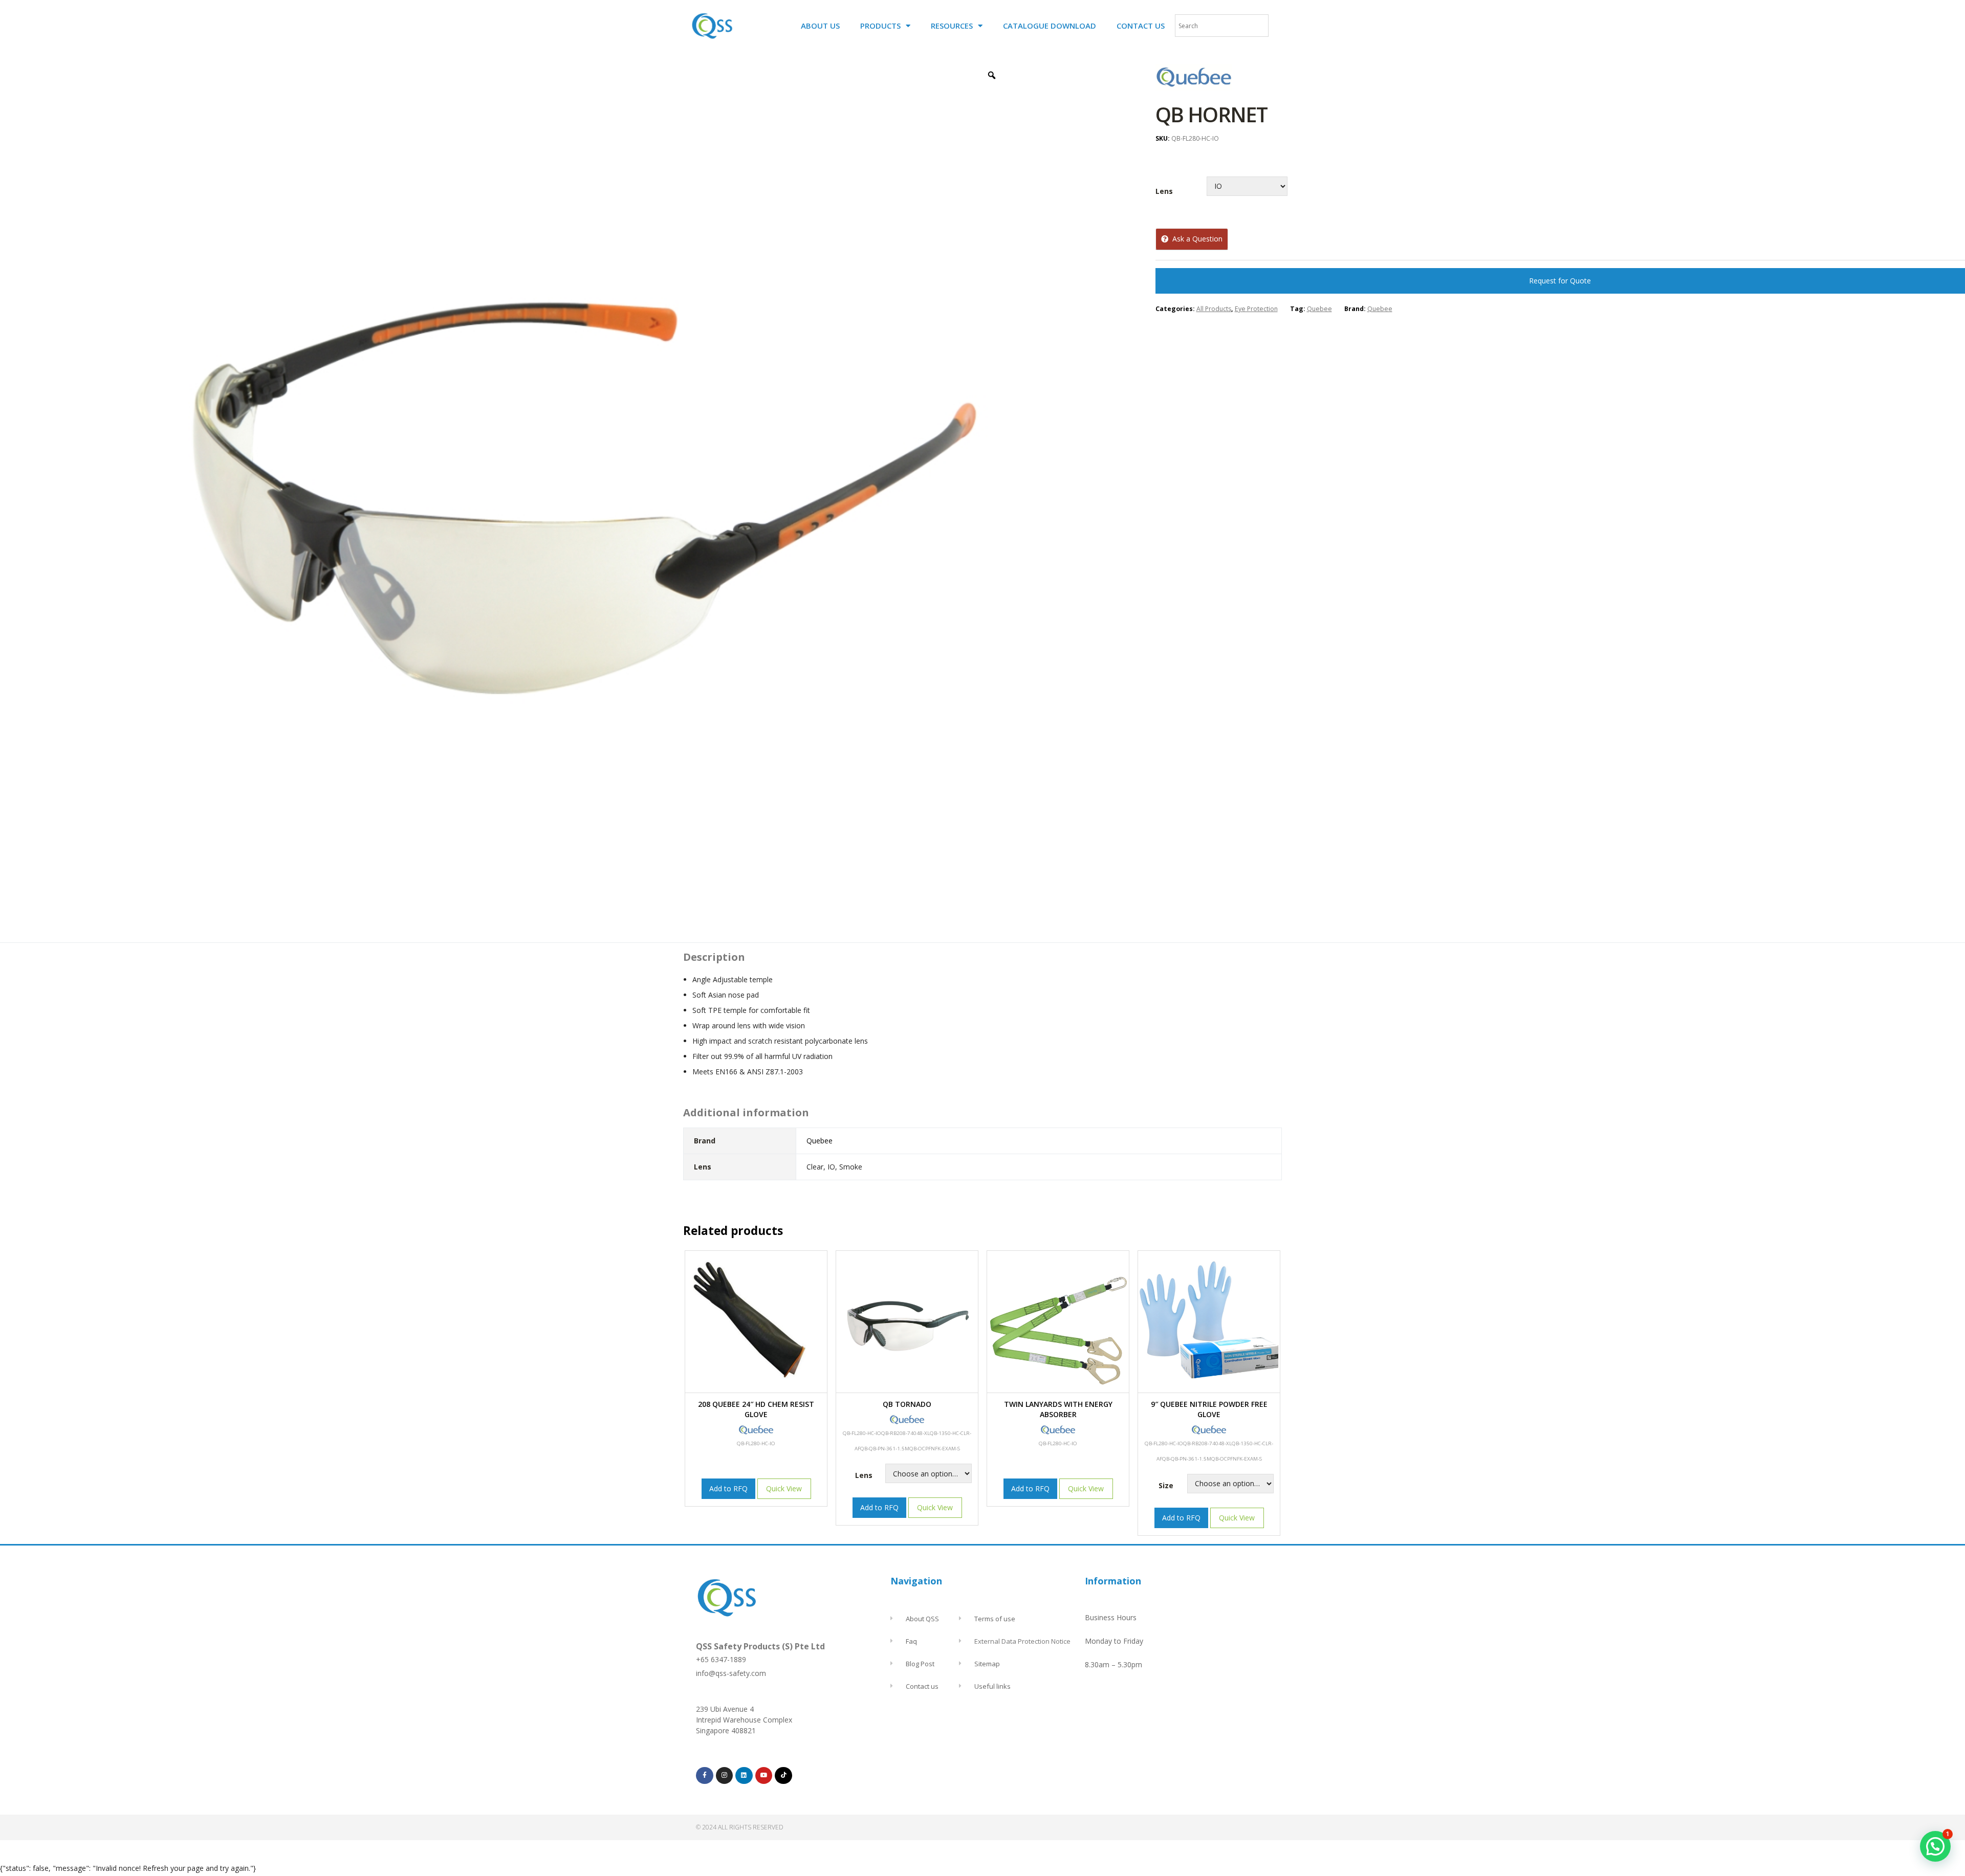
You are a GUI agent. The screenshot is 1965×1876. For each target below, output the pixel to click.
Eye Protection (1256, 309)
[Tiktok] (783, 1776)
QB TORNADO (907, 1404)
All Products (1214, 309)
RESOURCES (952, 26)
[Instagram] (725, 1776)
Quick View (784, 1488)
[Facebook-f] (705, 1776)
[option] (570, 497)
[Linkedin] (744, 1776)
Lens (1164, 191)
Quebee (1319, 309)
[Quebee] (1194, 88)
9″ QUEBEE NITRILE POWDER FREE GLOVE (1209, 1409)
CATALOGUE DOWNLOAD (1050, 26)
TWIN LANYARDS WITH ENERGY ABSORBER (1058, 1409)
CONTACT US (1141, 26)
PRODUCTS (880, 26)
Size (1166, 1485)
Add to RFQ (728, 1488)
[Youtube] (764, 1776)
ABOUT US (820, 26)
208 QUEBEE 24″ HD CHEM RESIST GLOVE (756, 1409)
